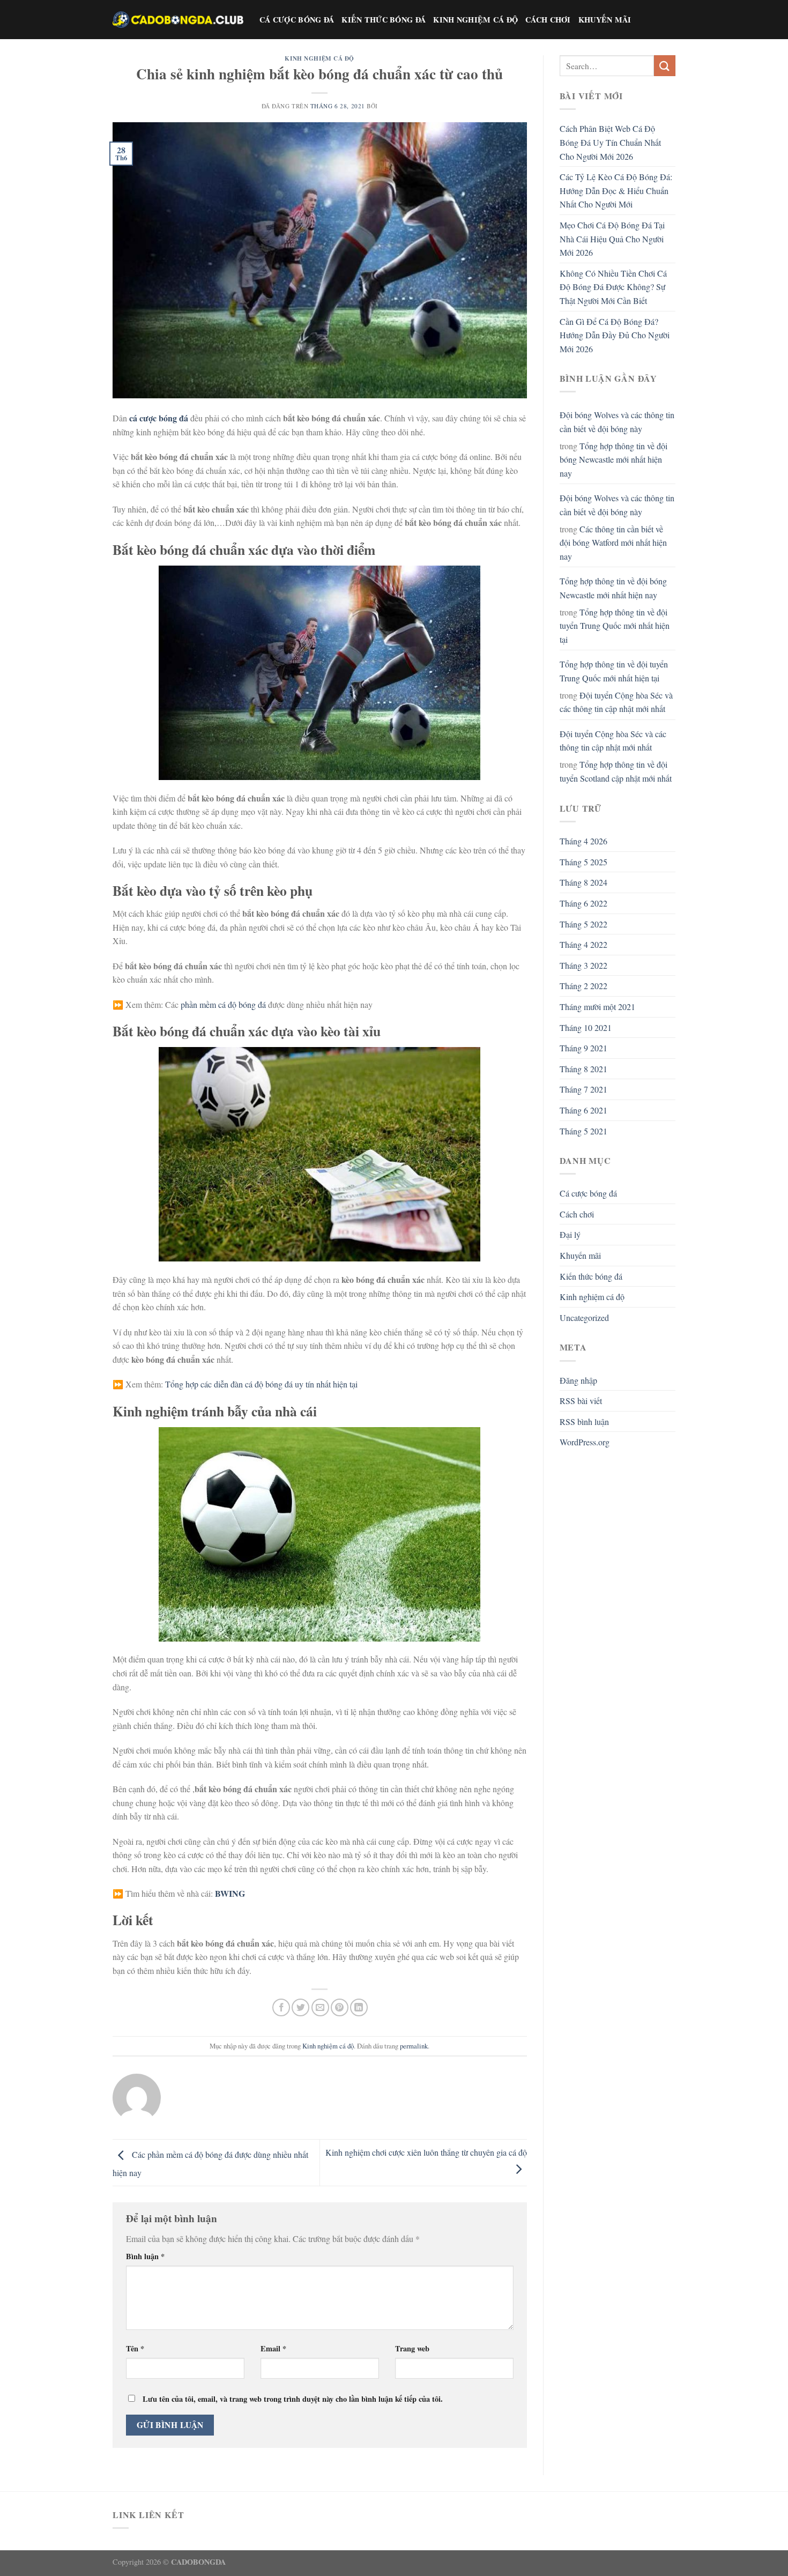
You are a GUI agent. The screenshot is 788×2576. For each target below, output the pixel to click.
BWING (230, 1893)
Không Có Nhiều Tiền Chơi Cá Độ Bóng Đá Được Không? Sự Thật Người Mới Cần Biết (613, 287)
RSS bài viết (581, 1401)
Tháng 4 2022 (583, 944)
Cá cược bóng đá (297, 20)
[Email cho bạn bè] (320, 2007)
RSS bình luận (584, 1421)
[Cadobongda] (178, 19)
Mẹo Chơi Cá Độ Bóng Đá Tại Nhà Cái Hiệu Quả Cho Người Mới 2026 (612, 239)
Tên (135, 2348)
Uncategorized (584, 1317)
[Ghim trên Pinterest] (340, 2007)
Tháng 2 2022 (583, 986)
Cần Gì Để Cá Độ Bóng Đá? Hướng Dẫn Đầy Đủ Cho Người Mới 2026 (615, 335)
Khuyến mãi (605, 20)
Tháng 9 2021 (583, 1048)
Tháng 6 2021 (583, 1110)
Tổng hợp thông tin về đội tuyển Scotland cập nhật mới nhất (616, 771)
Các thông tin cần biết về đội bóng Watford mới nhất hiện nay (613, 543)
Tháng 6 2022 (583, 903)
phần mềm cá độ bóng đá (223, 1004)
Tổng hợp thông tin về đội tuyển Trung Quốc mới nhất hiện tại (615, 626)
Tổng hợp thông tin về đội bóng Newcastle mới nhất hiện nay (614, 459)
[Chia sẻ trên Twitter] (300, 2007)
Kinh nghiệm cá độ (475, 20)
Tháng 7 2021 (583, 1089)
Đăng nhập (578, 1380)
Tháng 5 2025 (583, 862)
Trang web (412, 2348)
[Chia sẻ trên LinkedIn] (359, 2007)
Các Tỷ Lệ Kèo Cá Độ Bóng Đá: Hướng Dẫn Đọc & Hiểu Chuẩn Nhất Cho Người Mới (616, 190)
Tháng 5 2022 (583, 924)
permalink (414, 2046)
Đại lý (570, 1234)
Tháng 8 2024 (583, 882)
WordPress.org (585, 1442)
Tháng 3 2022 (583, 965)
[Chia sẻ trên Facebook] (281, 2007)
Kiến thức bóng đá (384, 20)
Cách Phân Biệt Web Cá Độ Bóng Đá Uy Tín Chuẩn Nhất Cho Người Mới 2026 (610, 142)
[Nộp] (665, 66)
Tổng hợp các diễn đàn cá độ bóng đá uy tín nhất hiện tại (261, 1384)
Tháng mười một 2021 (597, 1007)
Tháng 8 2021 (583, 1069)
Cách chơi (548, 20)
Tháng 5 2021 (583, 1131)
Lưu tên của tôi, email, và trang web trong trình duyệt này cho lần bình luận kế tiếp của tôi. (293, 2399)
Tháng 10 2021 (586, 1027)
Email (273, 2348)
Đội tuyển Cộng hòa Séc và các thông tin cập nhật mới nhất (616, 702)
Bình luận (145, 2256)
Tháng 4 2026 (583, 841)
